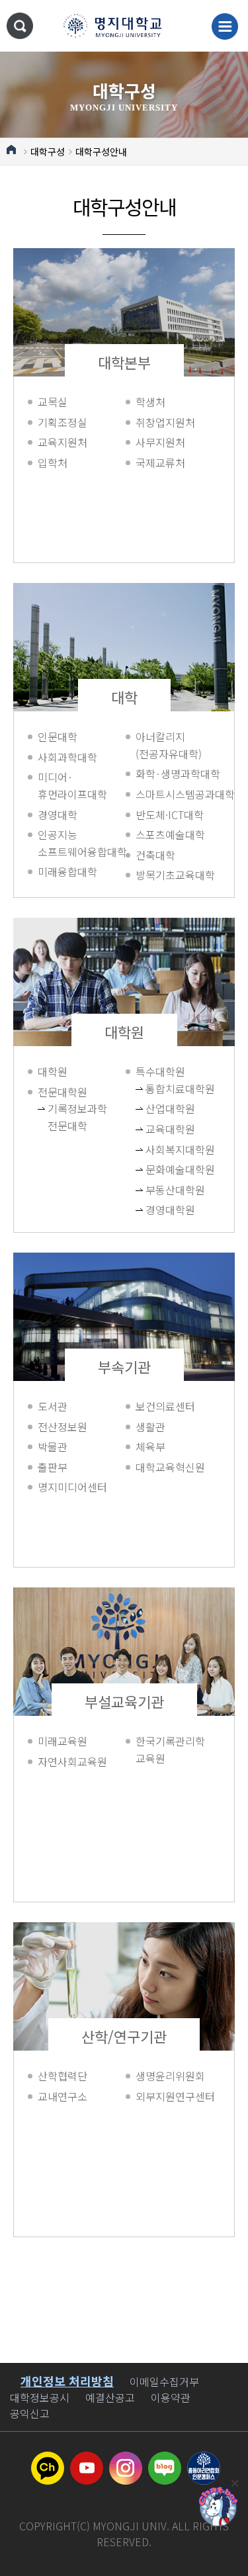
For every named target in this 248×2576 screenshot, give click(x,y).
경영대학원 (161, 1210)
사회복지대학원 (161, 1149)
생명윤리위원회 (170, 2076)
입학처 (53, 463)
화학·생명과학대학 (178, 774)
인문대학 (58, 736)
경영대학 (58, 815)
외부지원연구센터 (175, 2096)
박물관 (53, 1446)
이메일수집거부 (164, 2381)
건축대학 (155, 855)
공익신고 (30, 2413)
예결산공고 (110, 2397)
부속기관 (124, 1366)
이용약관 (171, 2397)
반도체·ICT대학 (170, 815)
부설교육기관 (124, 1701)
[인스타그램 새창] (126, 2460)
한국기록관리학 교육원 (170, 1750)
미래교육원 (62, 1741)
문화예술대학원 (161, 1169)
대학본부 (124, 362)
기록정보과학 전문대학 (63, 1117)
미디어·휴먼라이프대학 (72, 785)
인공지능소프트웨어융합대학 (80, 843)
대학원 (124, 1032)
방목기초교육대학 (175, 875)
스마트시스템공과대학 (178, 794)
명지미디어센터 (72, 1487)
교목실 (53, 402)
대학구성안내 (101, 152)
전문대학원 (62, 1092)
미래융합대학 (67, 871)
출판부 (53, 1467)
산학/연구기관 (124, 2036)
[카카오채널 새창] (48, 2460)
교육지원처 (62, 442)
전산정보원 (62, 1427)
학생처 (150, 402)
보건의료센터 (165, 1406)
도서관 (53, 1406)
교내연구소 (62, 2096)
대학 (124, 697)
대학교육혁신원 (170, 1467)
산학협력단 (62, 2076)
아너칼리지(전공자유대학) (169, 745)
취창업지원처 (165, 422)
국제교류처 (160, 463)
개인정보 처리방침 (67, 2381)
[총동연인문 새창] (204, 2460)
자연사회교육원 (72, 1761)
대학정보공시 (40, 2397)
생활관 (150, 1427)
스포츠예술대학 (170, 834)
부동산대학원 (161, 1190)
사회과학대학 (67, 757)
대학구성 (48, 152)
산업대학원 (161, 1108)
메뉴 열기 (225, 26)
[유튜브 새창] (87, 2460)
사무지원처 (160, 442)
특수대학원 (160, 1071)
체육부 (150, 1446)
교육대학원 (161, 1129)
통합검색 (20, 26)
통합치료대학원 (161, 1088)
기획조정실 (62, 422)
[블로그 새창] (165, 2460)
